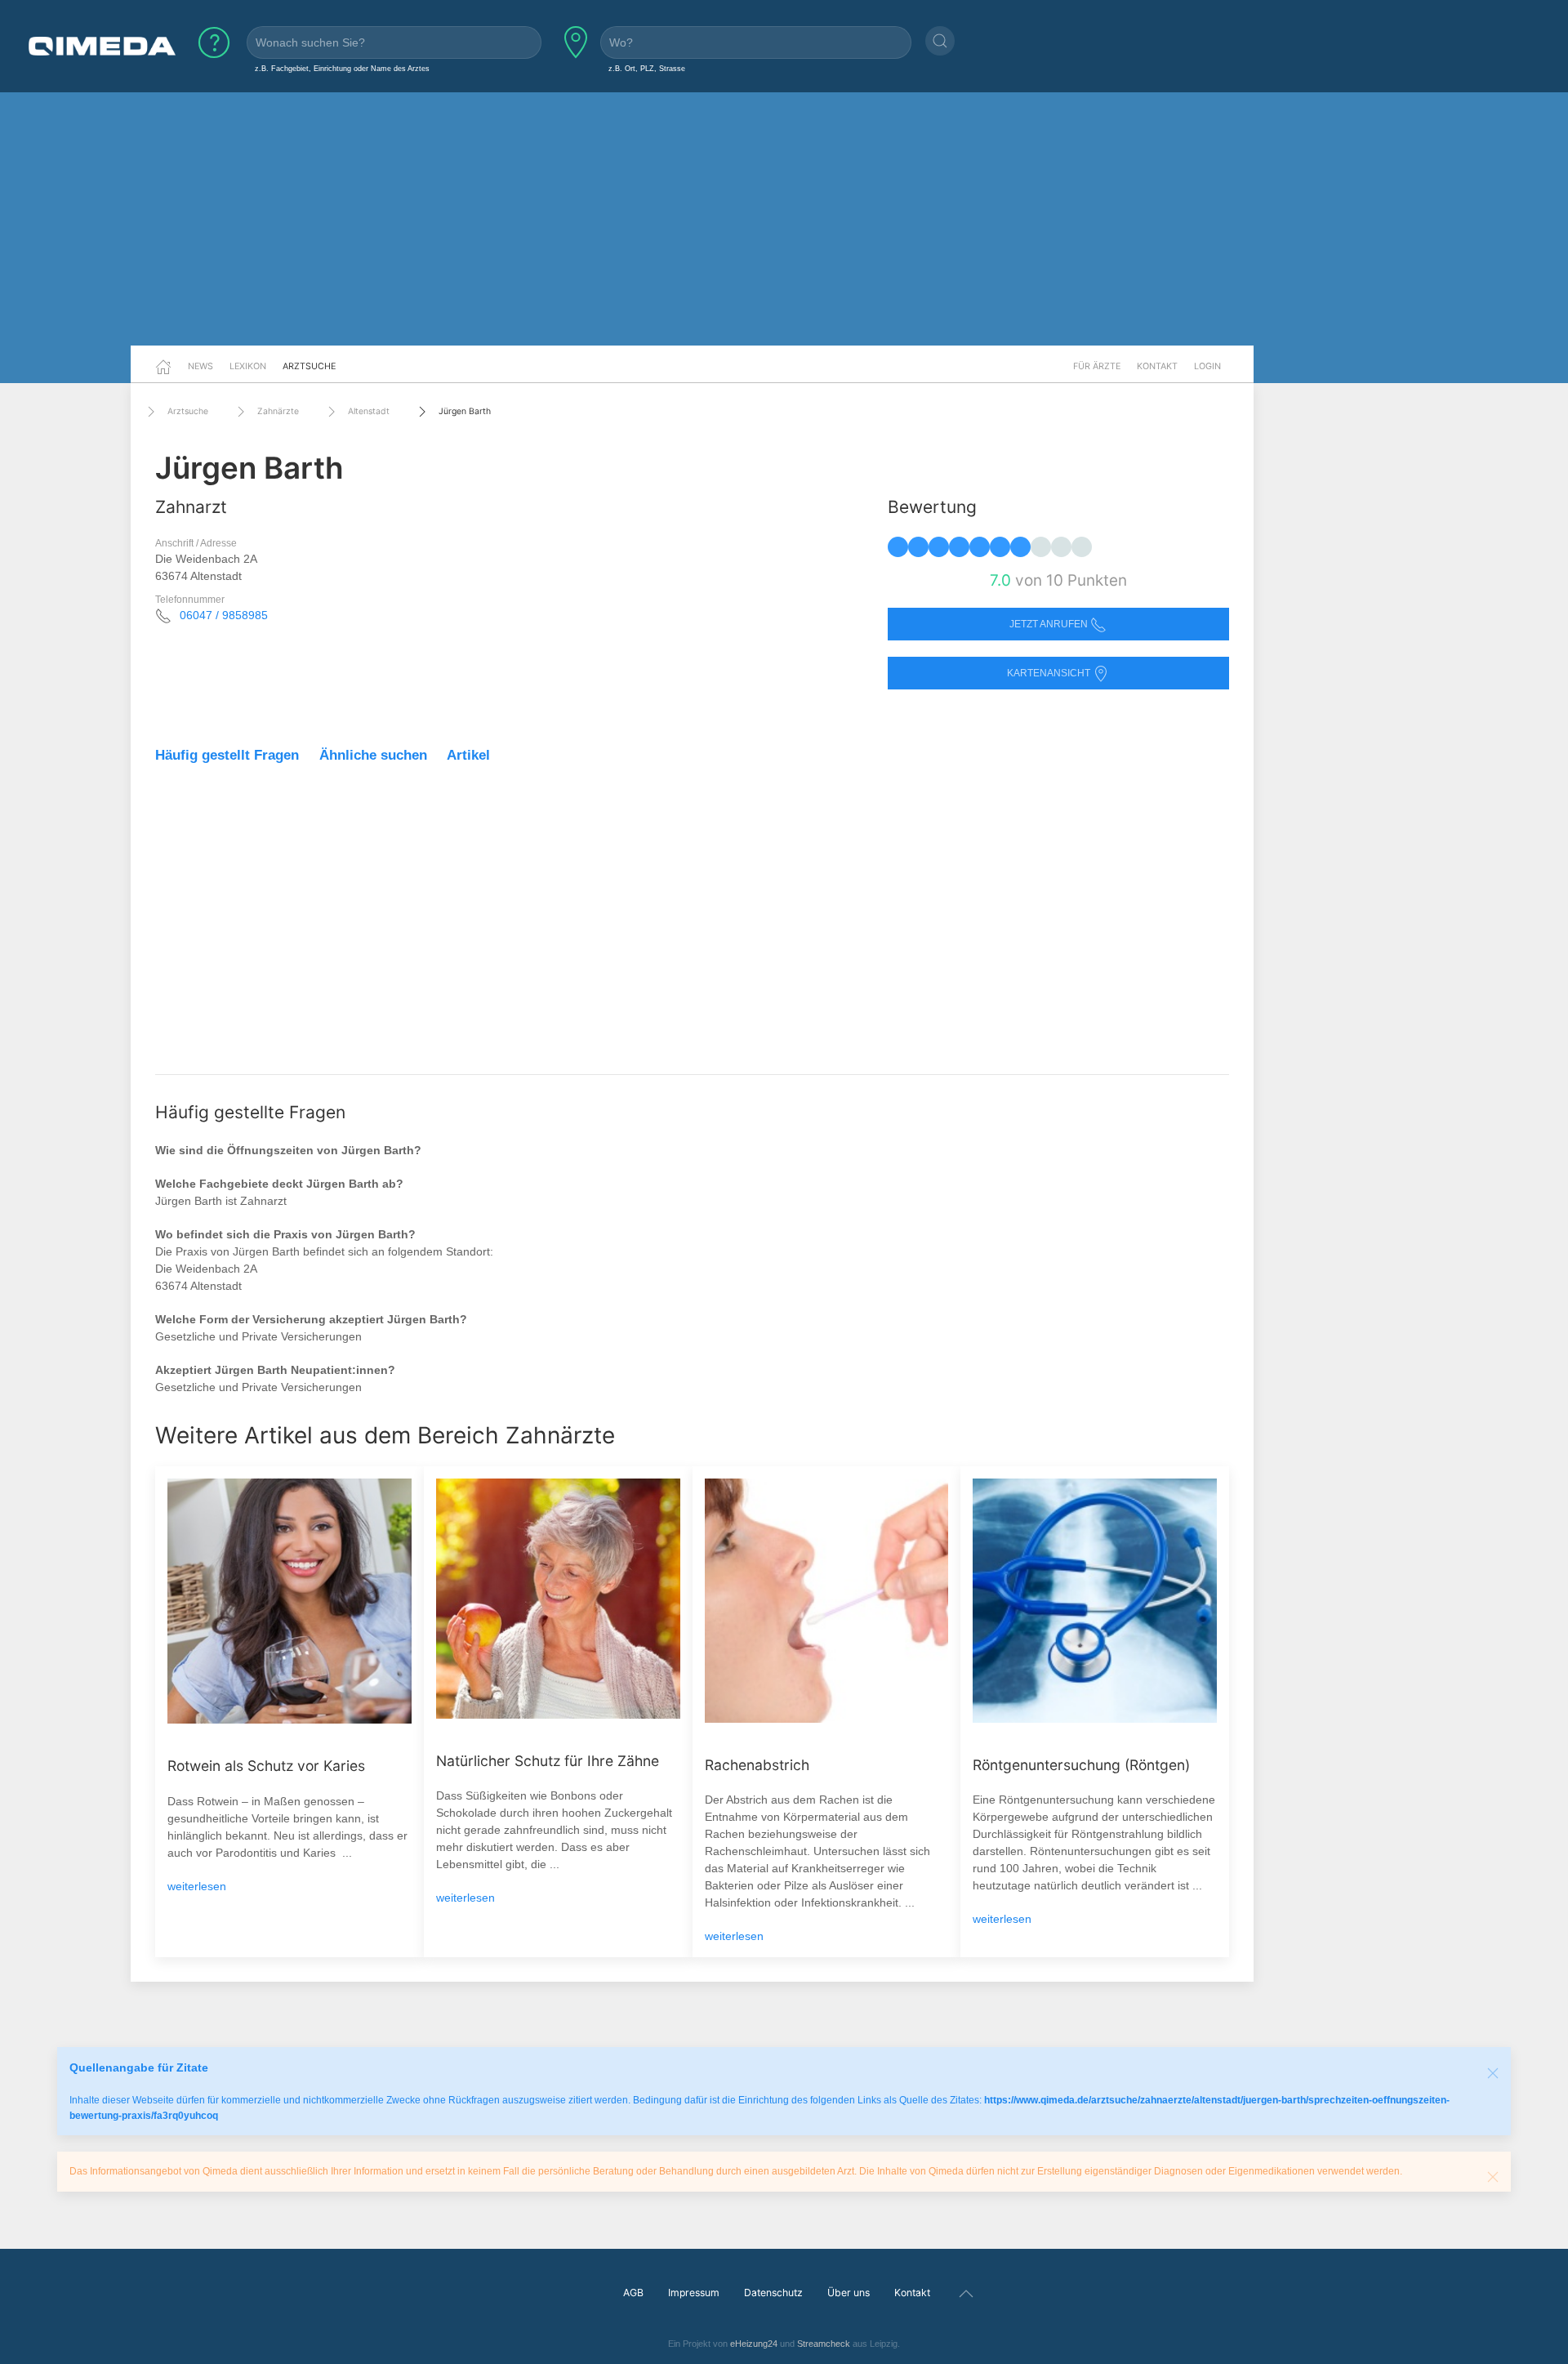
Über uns (849, 2293)
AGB (633, 2293)
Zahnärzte (278, 411)
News (200, 366)
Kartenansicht (1050, 673)
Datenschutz (773, 2293)
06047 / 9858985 (224, 615)
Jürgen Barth (465, 411)
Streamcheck (824, 2344)
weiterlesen (197, 1886)
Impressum (694, 2293)
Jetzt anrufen (1050, 624)
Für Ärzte (1097, 366)
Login (1207, 366)
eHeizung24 (754, 2344)
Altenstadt (369, 411)
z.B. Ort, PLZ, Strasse (647, 68)
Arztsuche (309, 366)
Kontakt (1157, 366)
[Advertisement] (784, 219)
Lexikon (248, 366)
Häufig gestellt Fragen (227, 755)
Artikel (468, 755)
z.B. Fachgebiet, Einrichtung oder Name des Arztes (342, 68)
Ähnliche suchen (373, 755)
